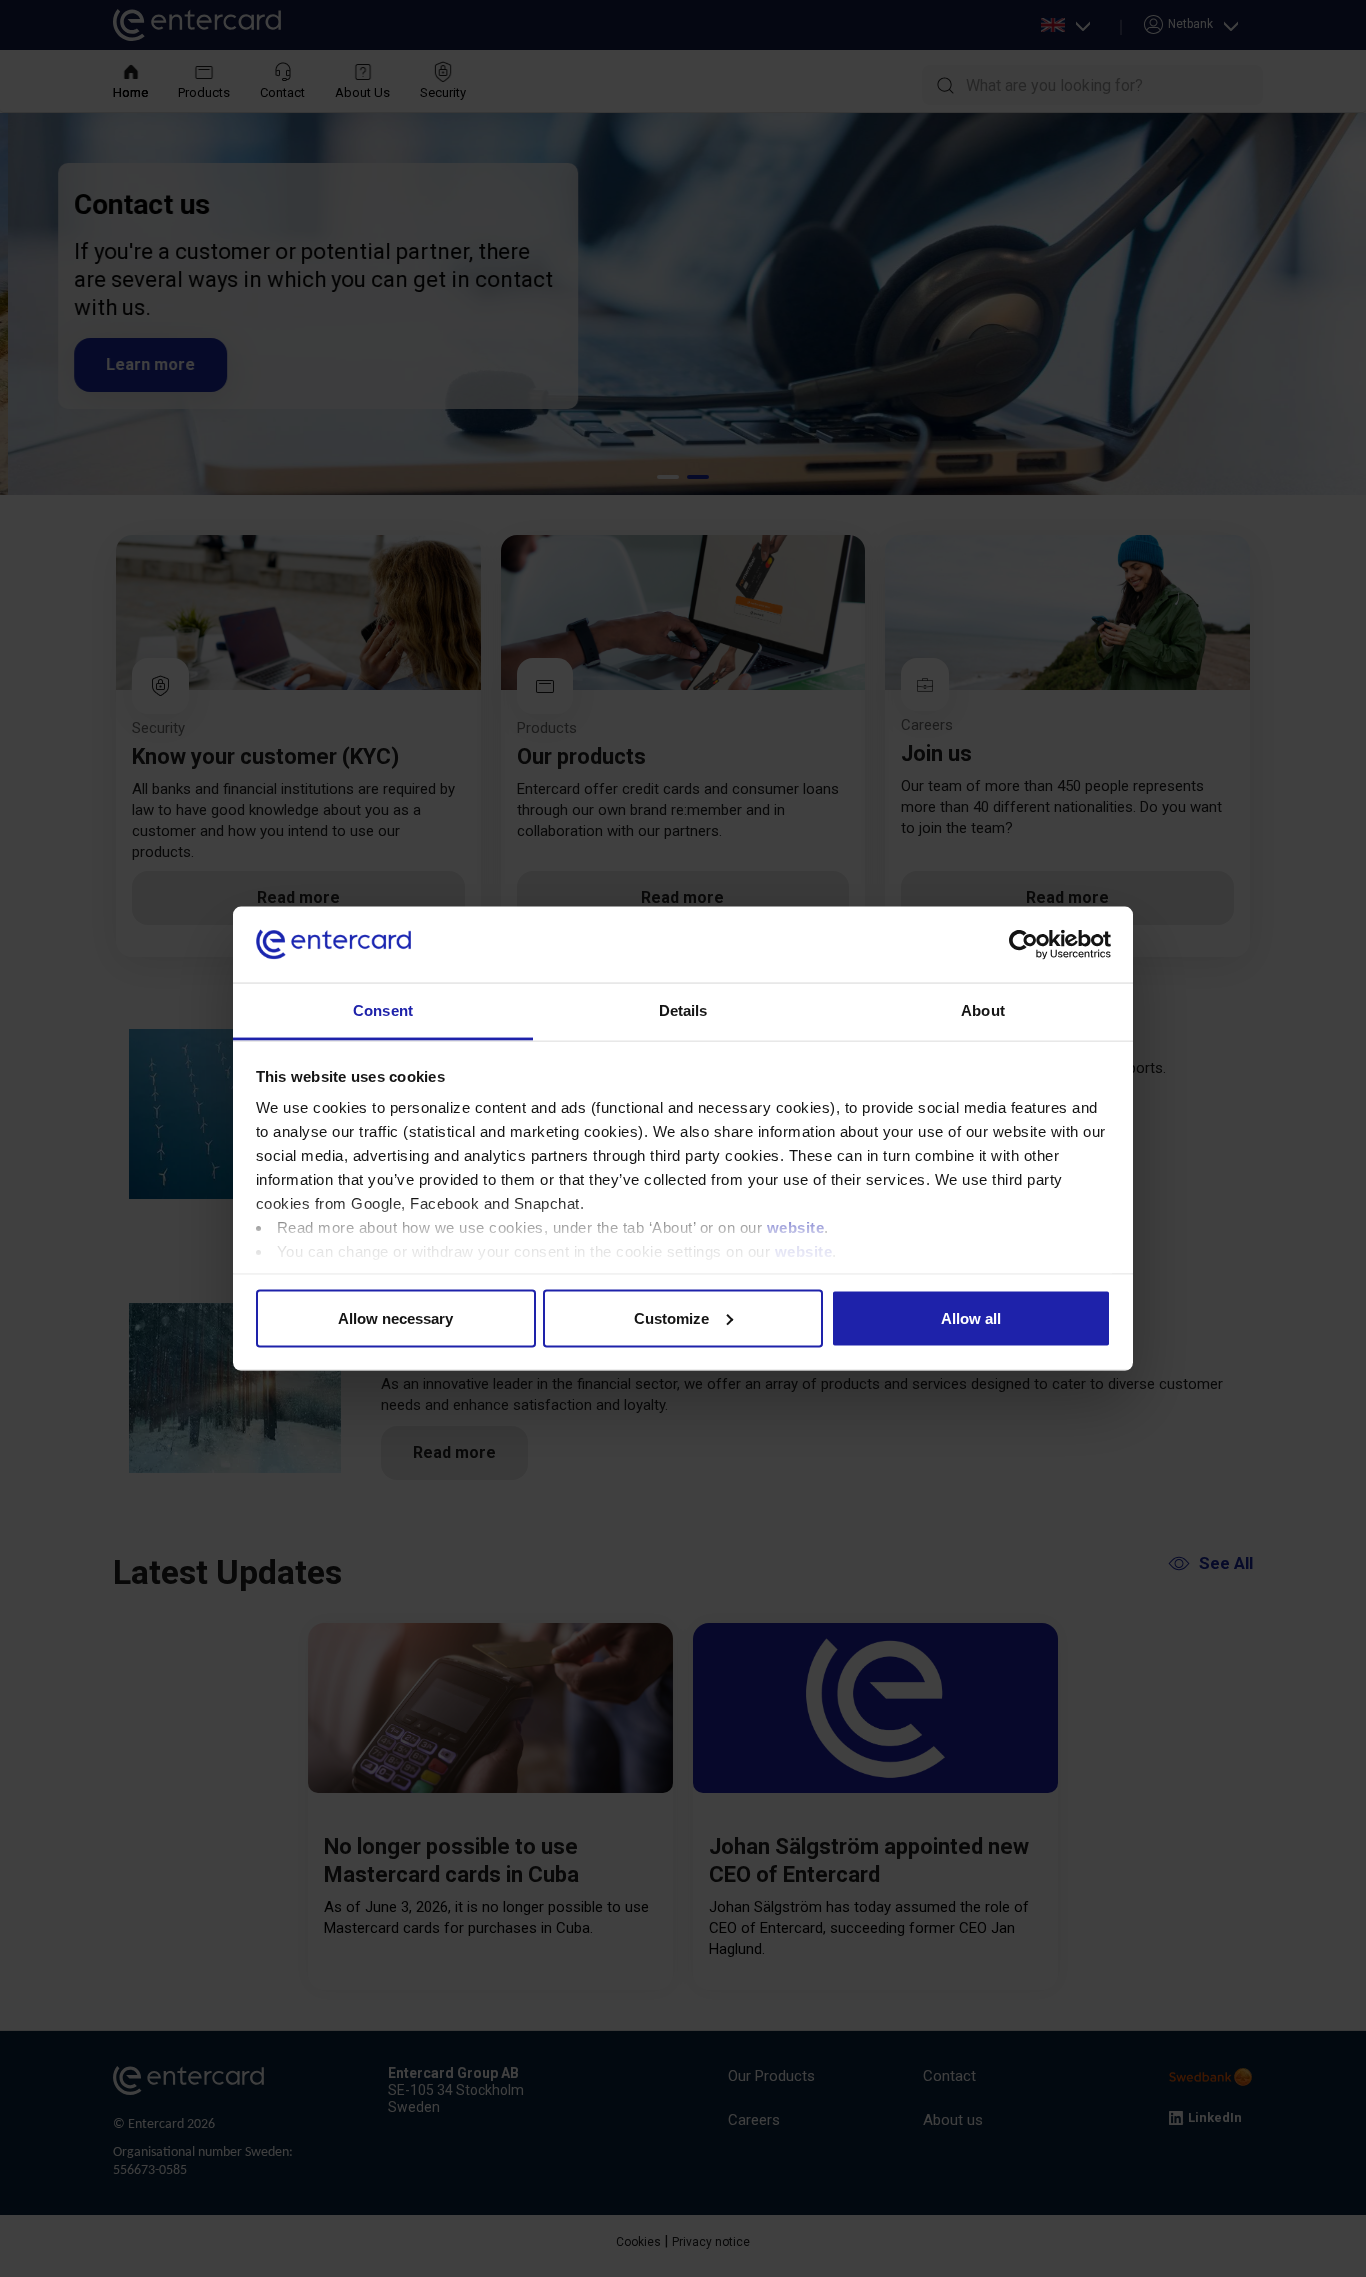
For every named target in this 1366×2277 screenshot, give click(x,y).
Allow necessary (395, 1317)
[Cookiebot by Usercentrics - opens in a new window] (1023, 945)
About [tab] (983, 1010)
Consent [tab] (383, 1010)
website (796, 1227)
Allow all (971, 1317)
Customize (671, 1317)
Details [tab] (683, 1010)
